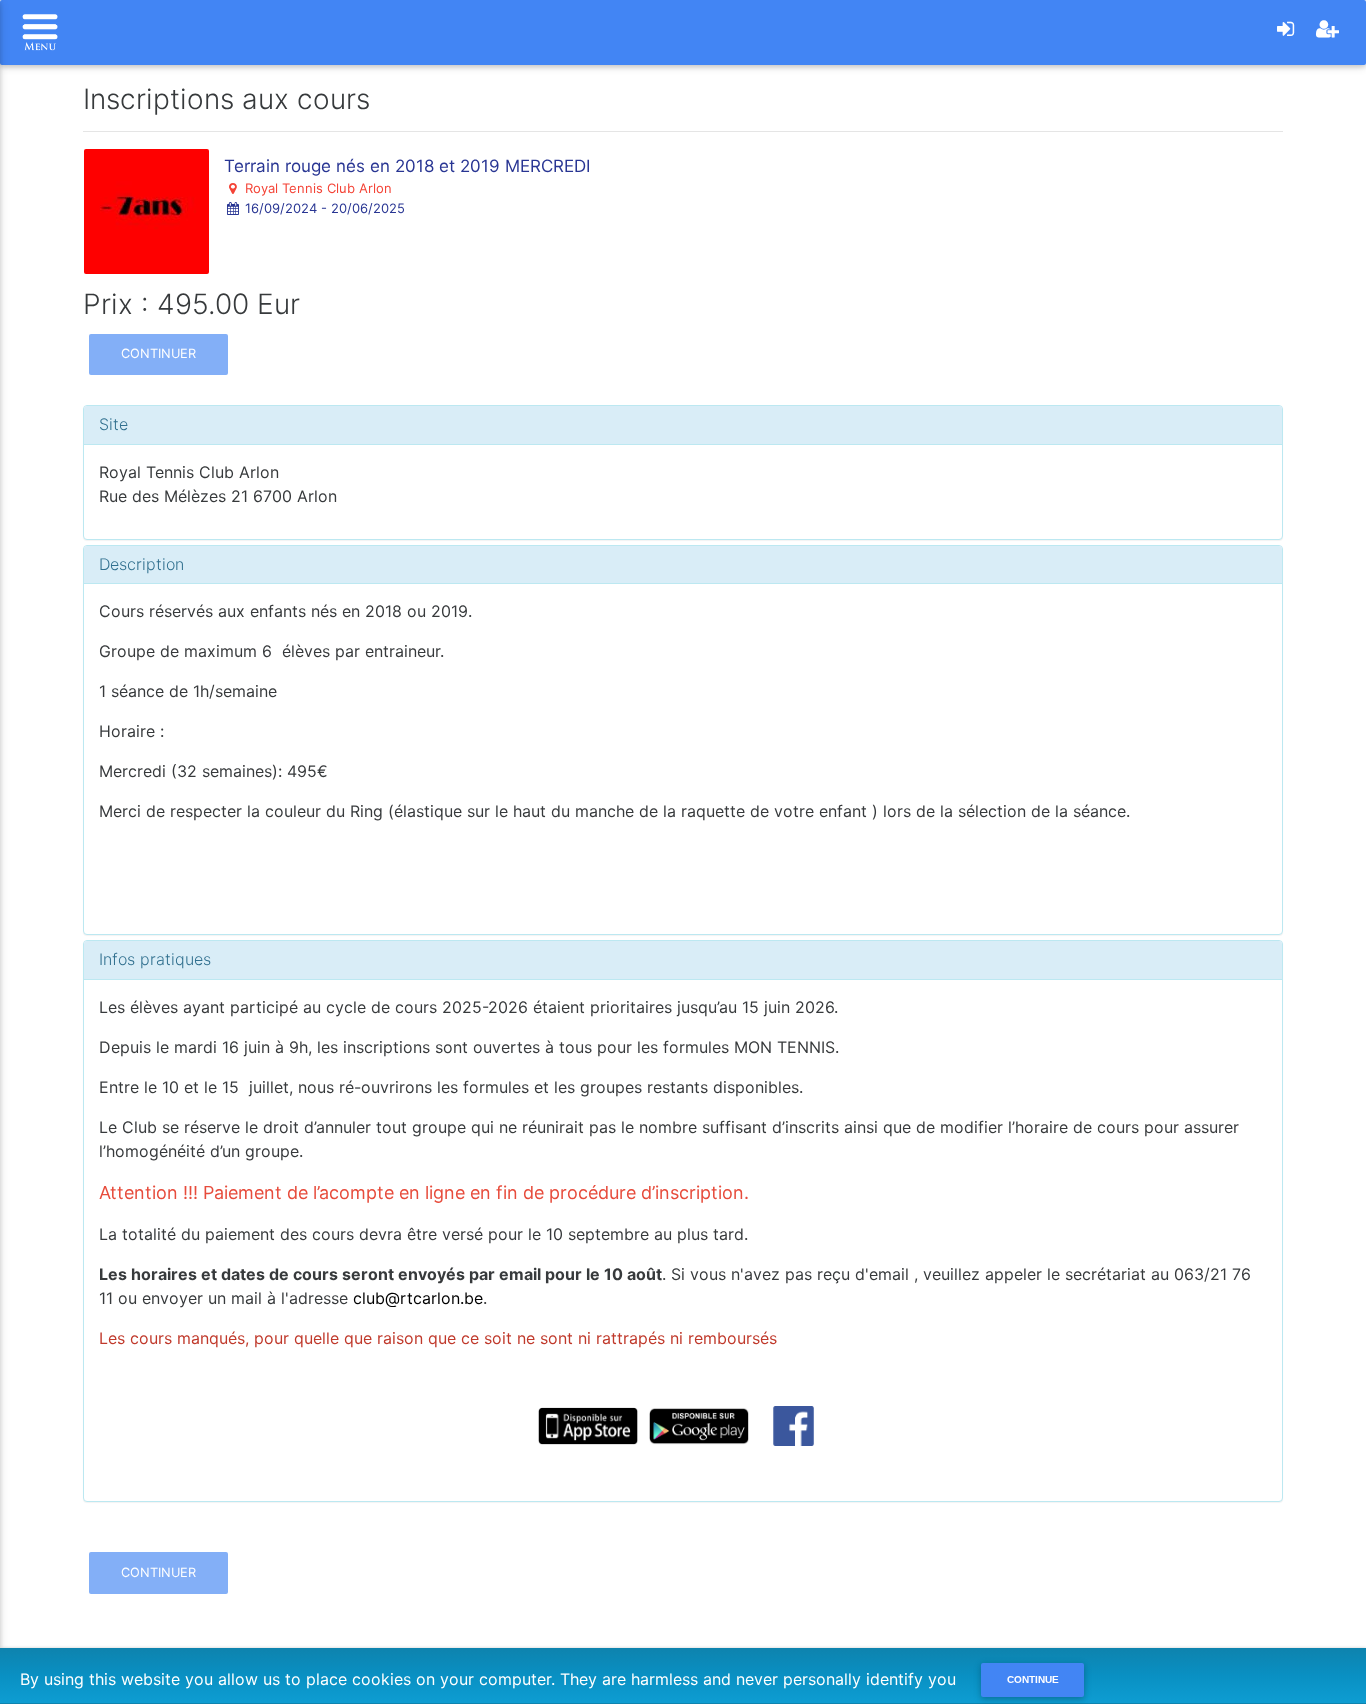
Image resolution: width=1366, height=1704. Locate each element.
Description (141, 564)
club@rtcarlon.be (418, 1298)
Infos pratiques (155, 959)
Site (113, 424)
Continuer (158, 353)
